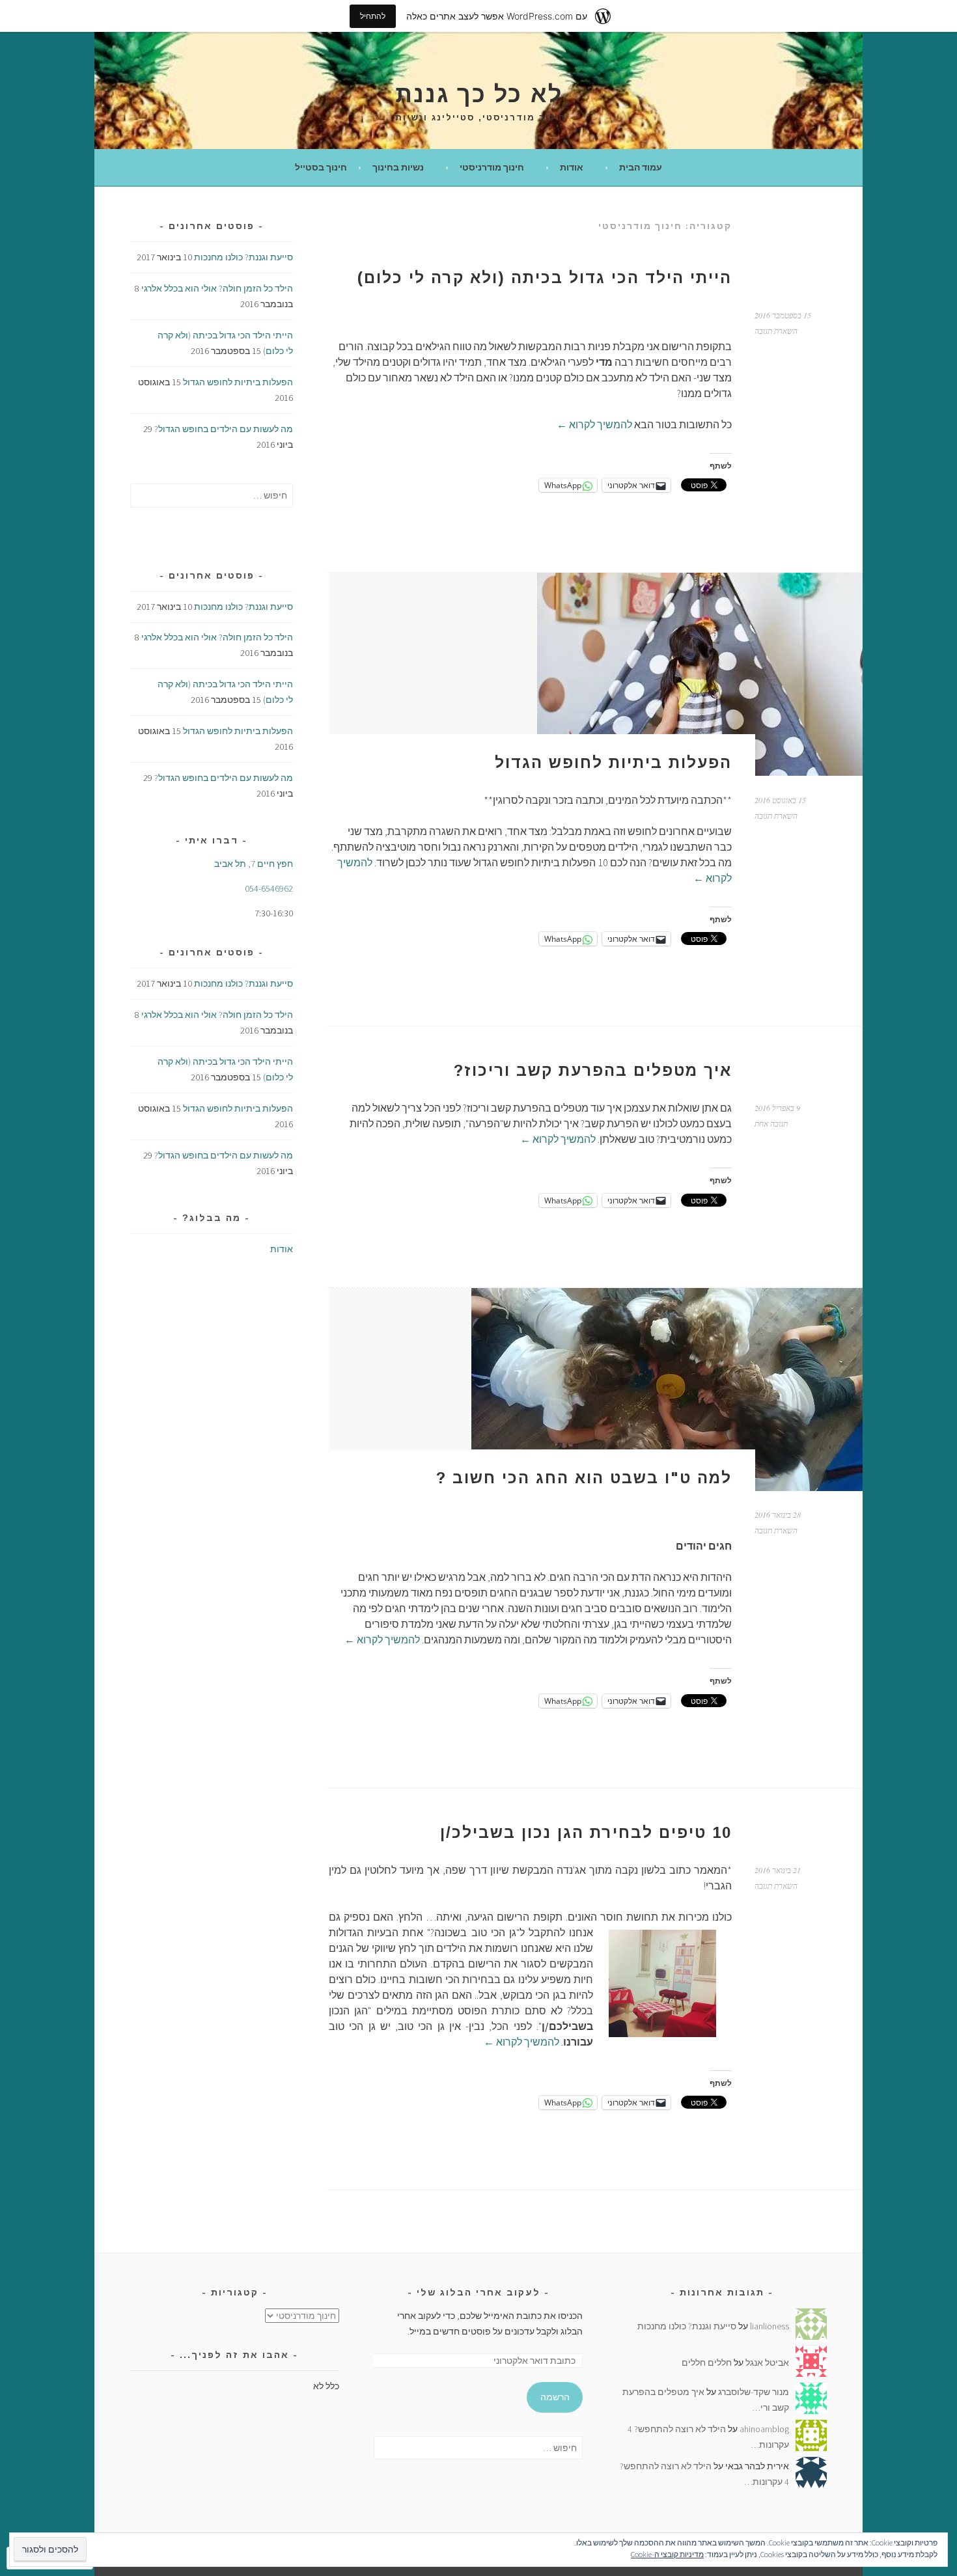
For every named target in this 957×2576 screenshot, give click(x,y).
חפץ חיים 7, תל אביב (254, 864)
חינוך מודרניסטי (492, 167)
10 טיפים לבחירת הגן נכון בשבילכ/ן (586, 1832)
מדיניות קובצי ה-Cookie (667, 2554)
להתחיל (373, 16)
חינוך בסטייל (321, 167)
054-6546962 (269, 888)
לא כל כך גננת (479, 94)
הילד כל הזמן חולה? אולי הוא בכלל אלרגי (217, 288)
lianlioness (770, 2326)
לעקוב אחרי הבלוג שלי (478, 2292)
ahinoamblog (764, 2429)
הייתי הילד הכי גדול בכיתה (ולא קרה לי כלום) (545, 278)
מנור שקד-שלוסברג (754, 2392)
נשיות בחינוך (398, 167)
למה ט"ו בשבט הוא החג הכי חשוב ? (584, 1478)
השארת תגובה (776, 331)
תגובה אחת (771, 1123)
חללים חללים (707, 2363)
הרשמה (555, 2397)
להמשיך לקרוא (594, 424)
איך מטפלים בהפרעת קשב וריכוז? (593, 1070)
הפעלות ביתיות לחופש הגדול (613, 762)
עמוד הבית (641, 167)
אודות (572, 167)
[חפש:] (212, 495)
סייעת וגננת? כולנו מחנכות (243, 257)
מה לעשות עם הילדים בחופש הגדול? (224, 429)
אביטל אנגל (767, 2363)
